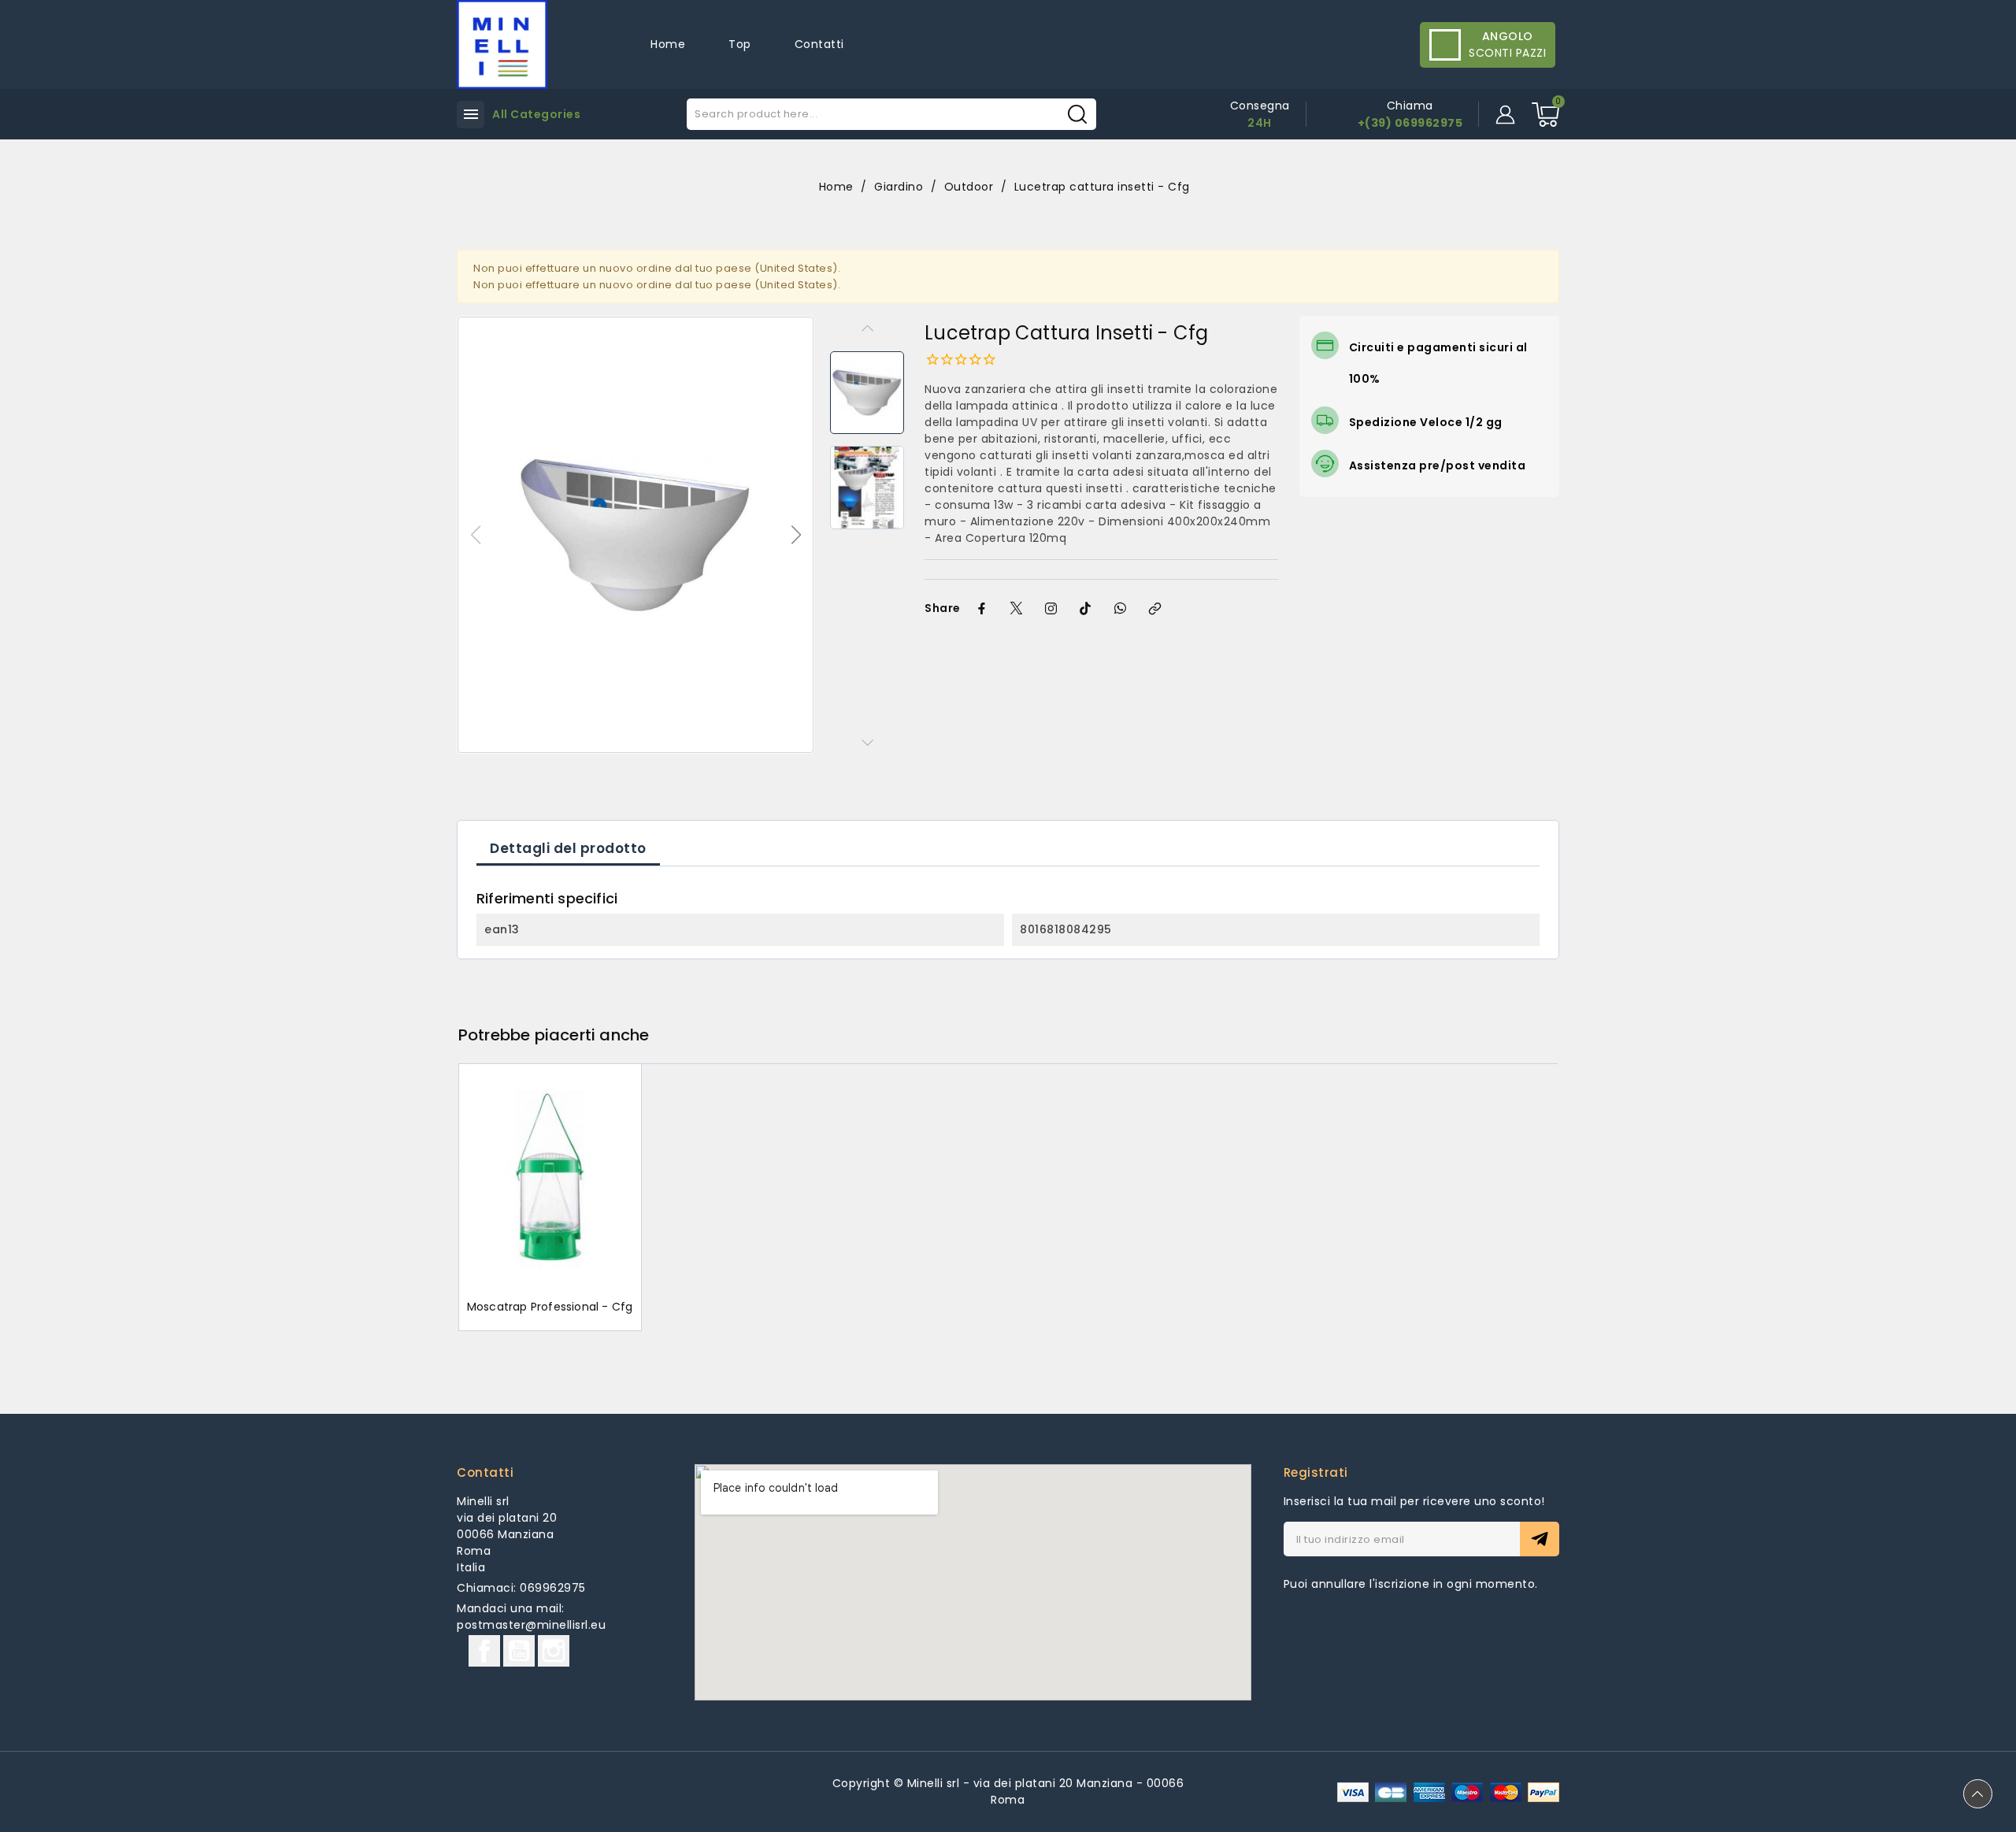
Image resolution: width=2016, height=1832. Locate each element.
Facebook (484, 1651)
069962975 (553, 1588)
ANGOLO (1508, 36)
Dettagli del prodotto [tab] (568, 848)
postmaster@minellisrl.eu (531, 1625)
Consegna (1260, 106)
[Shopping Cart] (1545, 115)
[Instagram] (1051, 609)
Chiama (1410, 106)
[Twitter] (1017, 609)
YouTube (519, 1651)
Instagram (554, 1651)
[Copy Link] (1155, 609)
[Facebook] (982, 609)
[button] (796, 535)
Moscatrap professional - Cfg (550, 1307)
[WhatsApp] (1121, 609)
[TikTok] (1086, 609)
